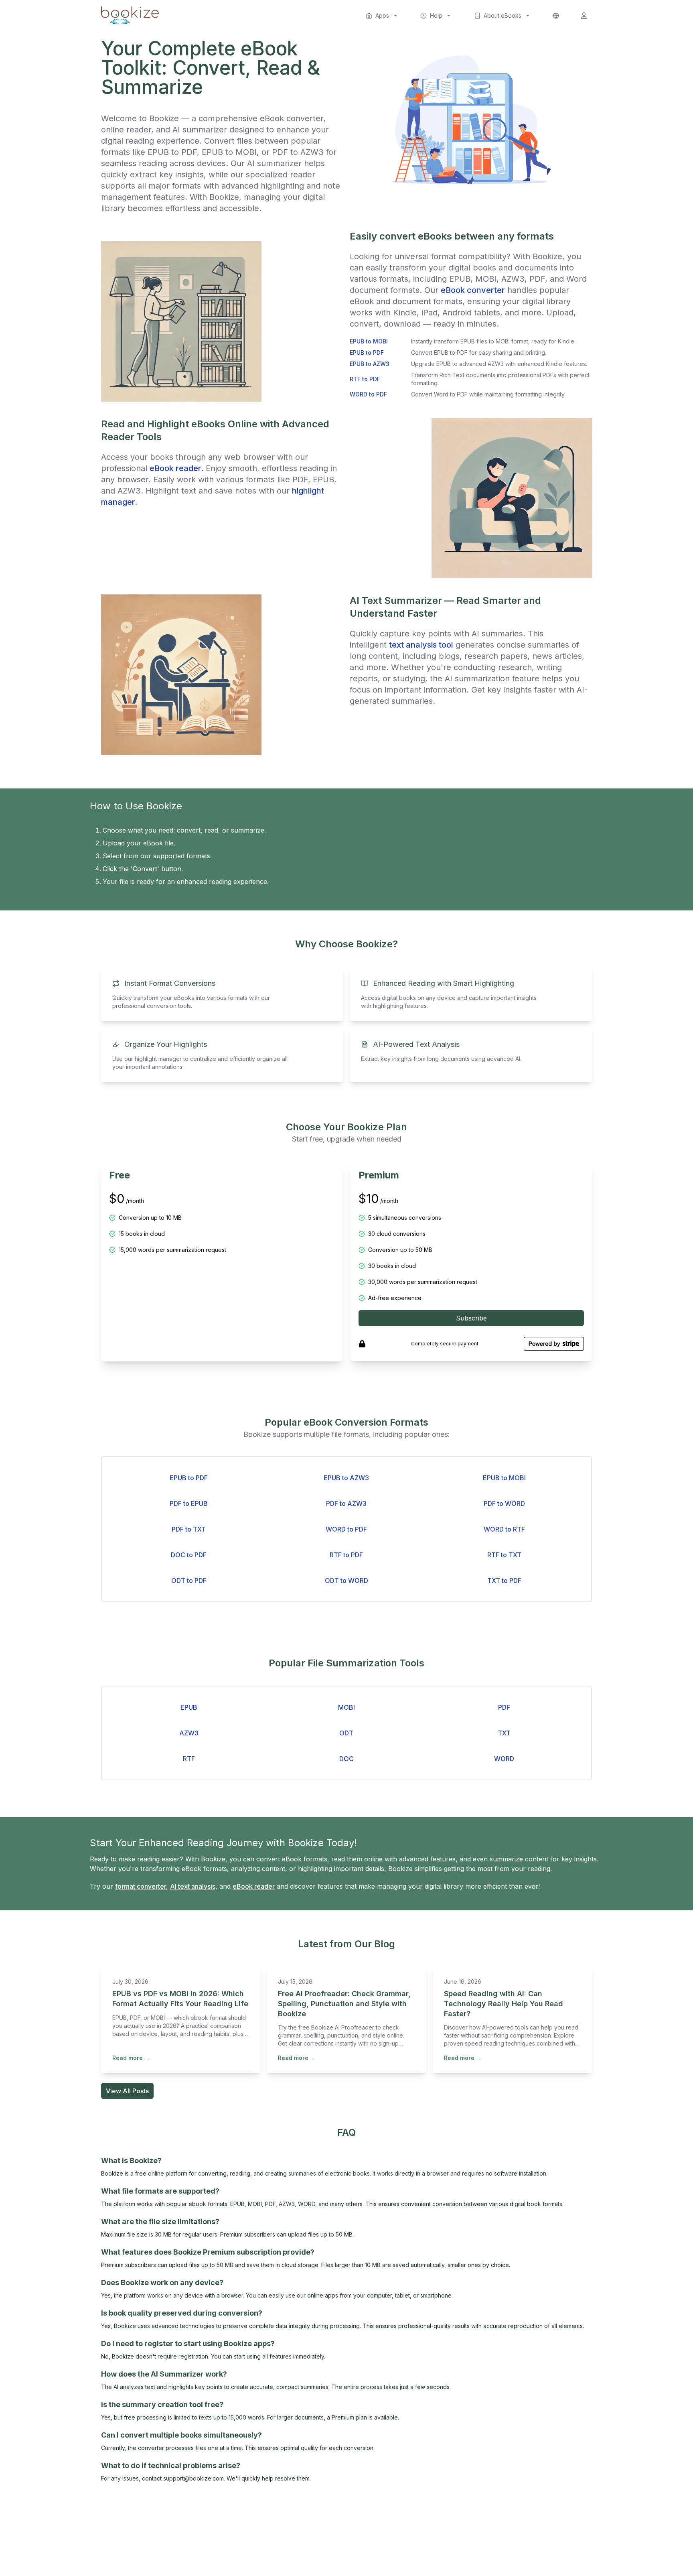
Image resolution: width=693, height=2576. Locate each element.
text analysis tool (421, 645)
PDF (504, 1707)
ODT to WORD (346, 1581)
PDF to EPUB (189, 1503)
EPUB (189, 1707)
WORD (504, 1759)
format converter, (142, 1886)
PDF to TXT (189, 1529)
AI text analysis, (194, 1886)
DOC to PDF (189, 1555)
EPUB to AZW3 (346, 1478)
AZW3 (189, 1733)
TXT (504, 1733)
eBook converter (473, 290)
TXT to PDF (504, 1581)
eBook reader (254, 1886)
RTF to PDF (346, 1555)
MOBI (346, 1707)
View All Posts (127, 2091)
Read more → (131, 2058)
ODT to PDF (189, 1581)
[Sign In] (584, 16)
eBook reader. (176, 468)
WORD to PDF (346, 1529)
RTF (189, 1759)
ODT (346, 1733)
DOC (346, 1759)
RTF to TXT (504, 1555)
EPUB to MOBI (504, 1478)
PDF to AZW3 (346, 1503)
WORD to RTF (504, 1529)
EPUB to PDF (189, 1478)
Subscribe (471, 1318)
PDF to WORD (504, 1503)
